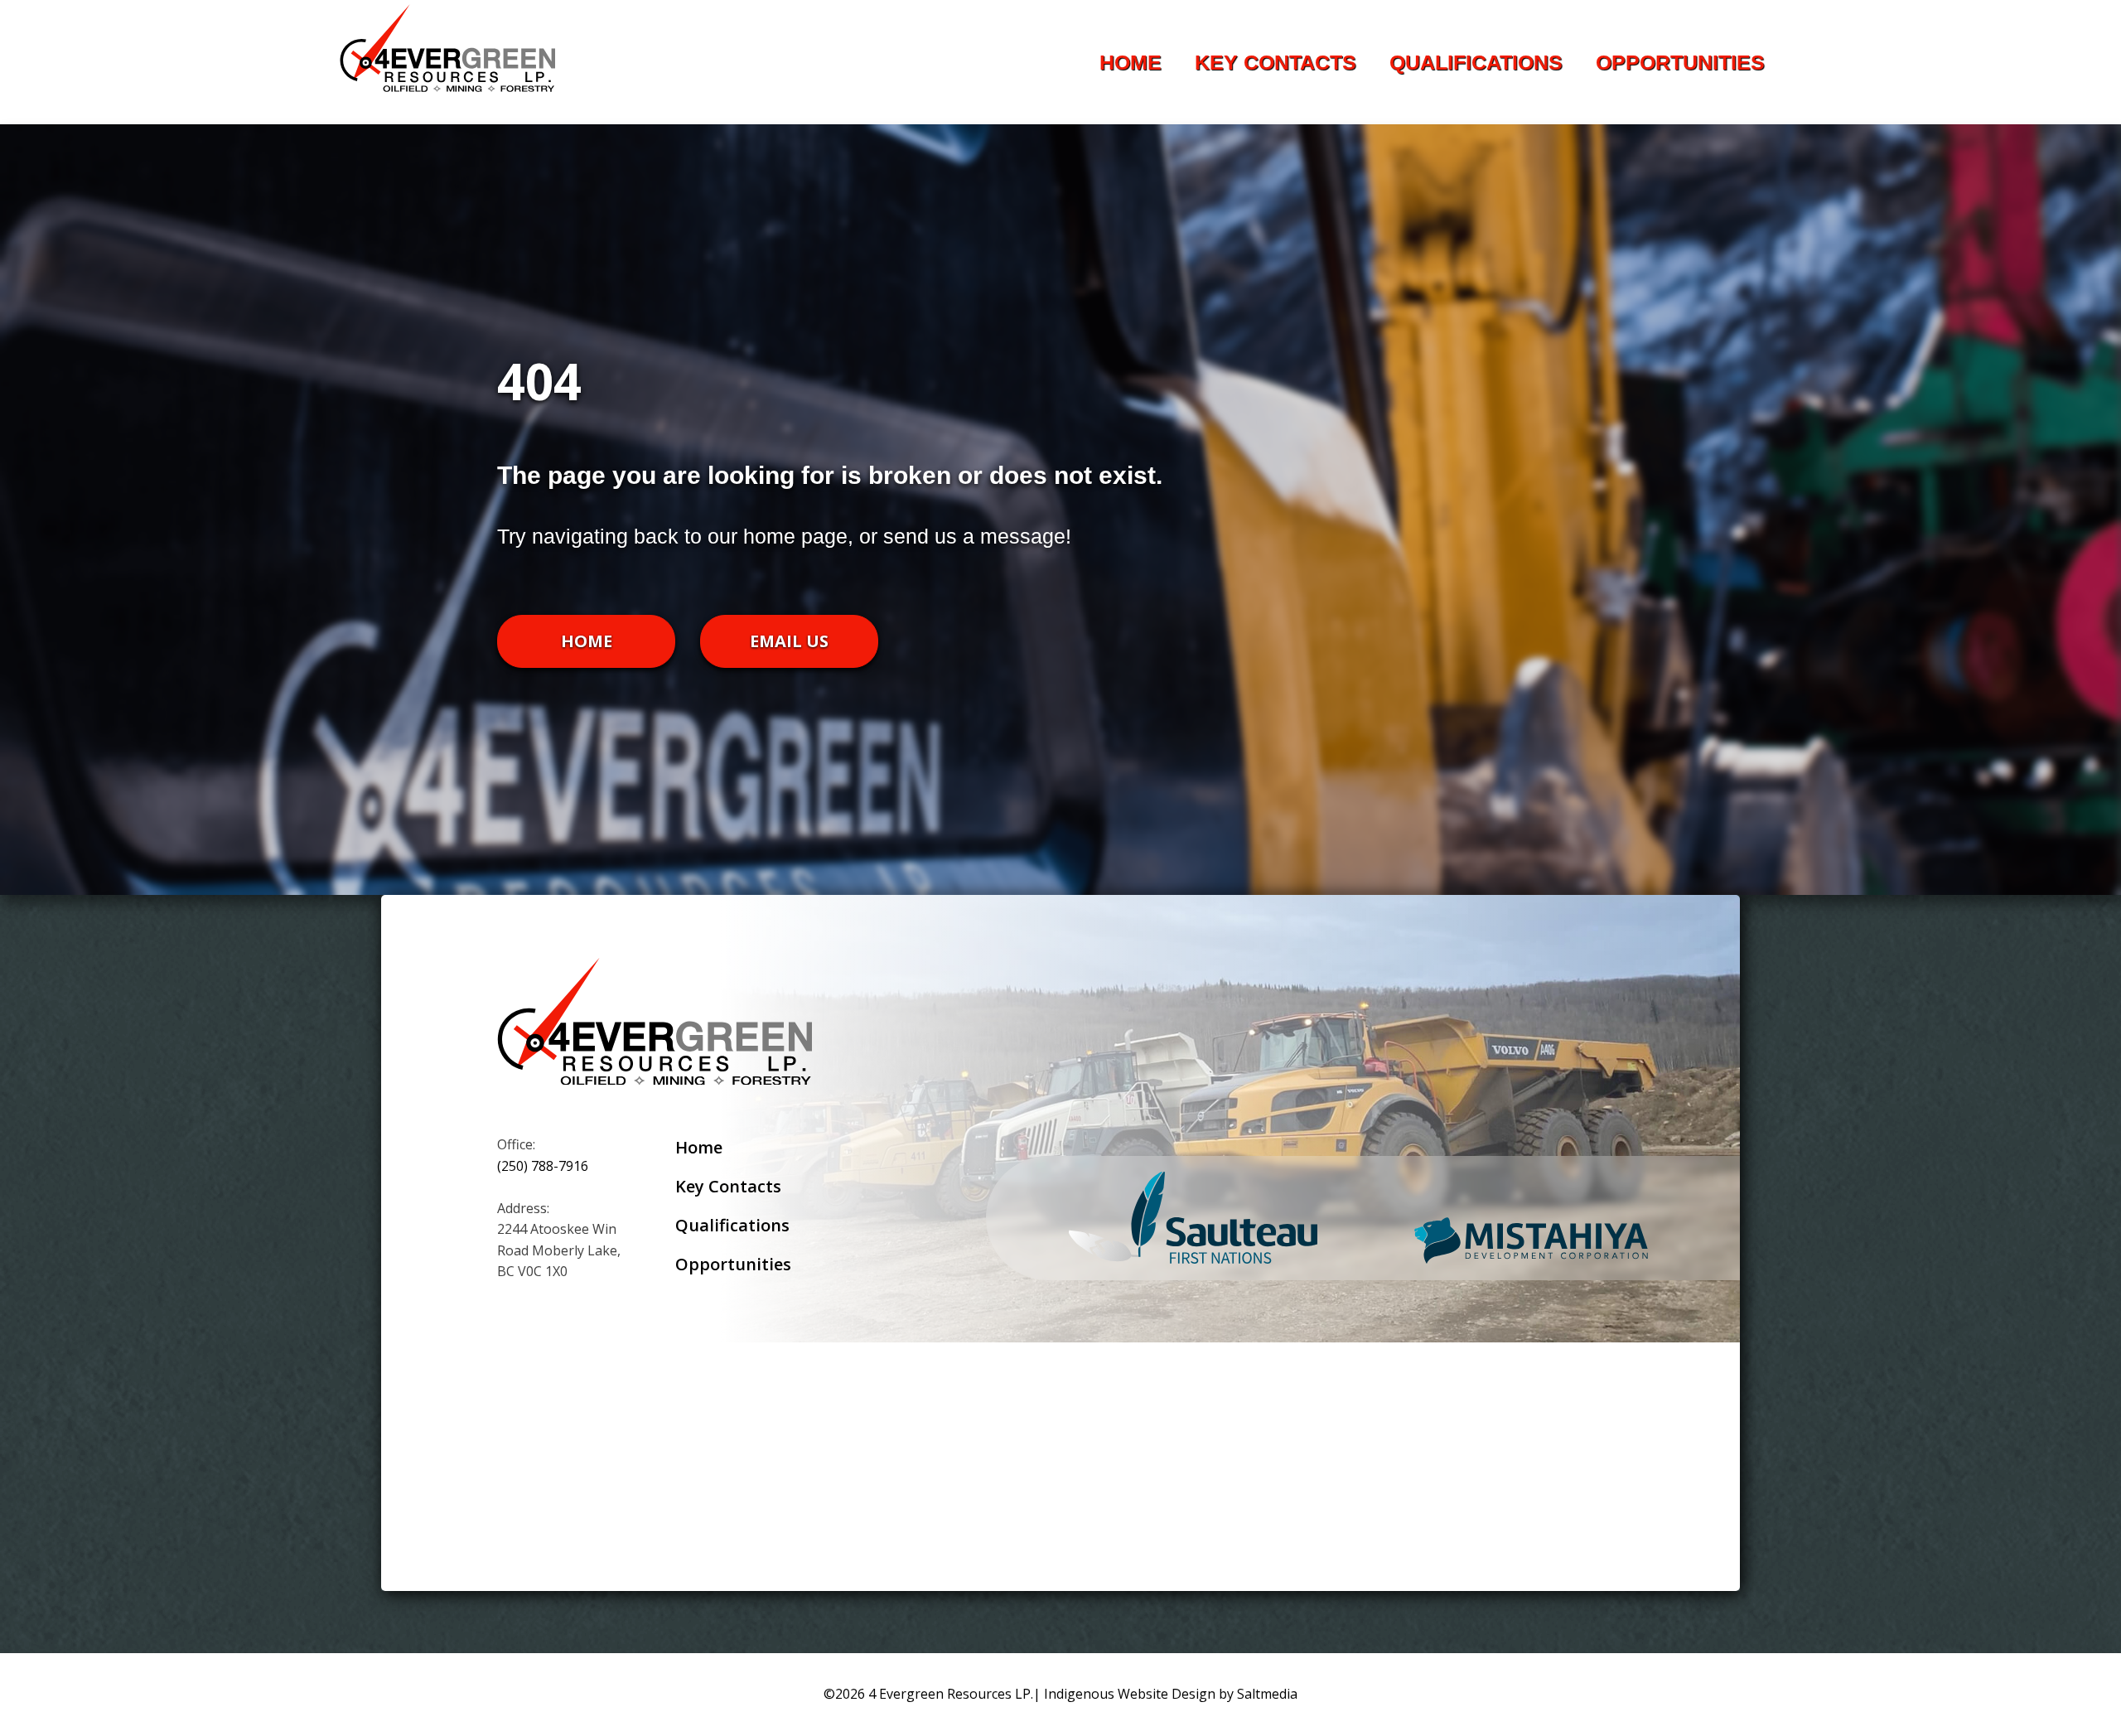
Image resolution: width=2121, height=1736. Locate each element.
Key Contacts (1275, 62)
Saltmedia (1267, 1694)
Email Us (789, 641)
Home (1131, 62)
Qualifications (1476, 62)
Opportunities (1680, 62)
